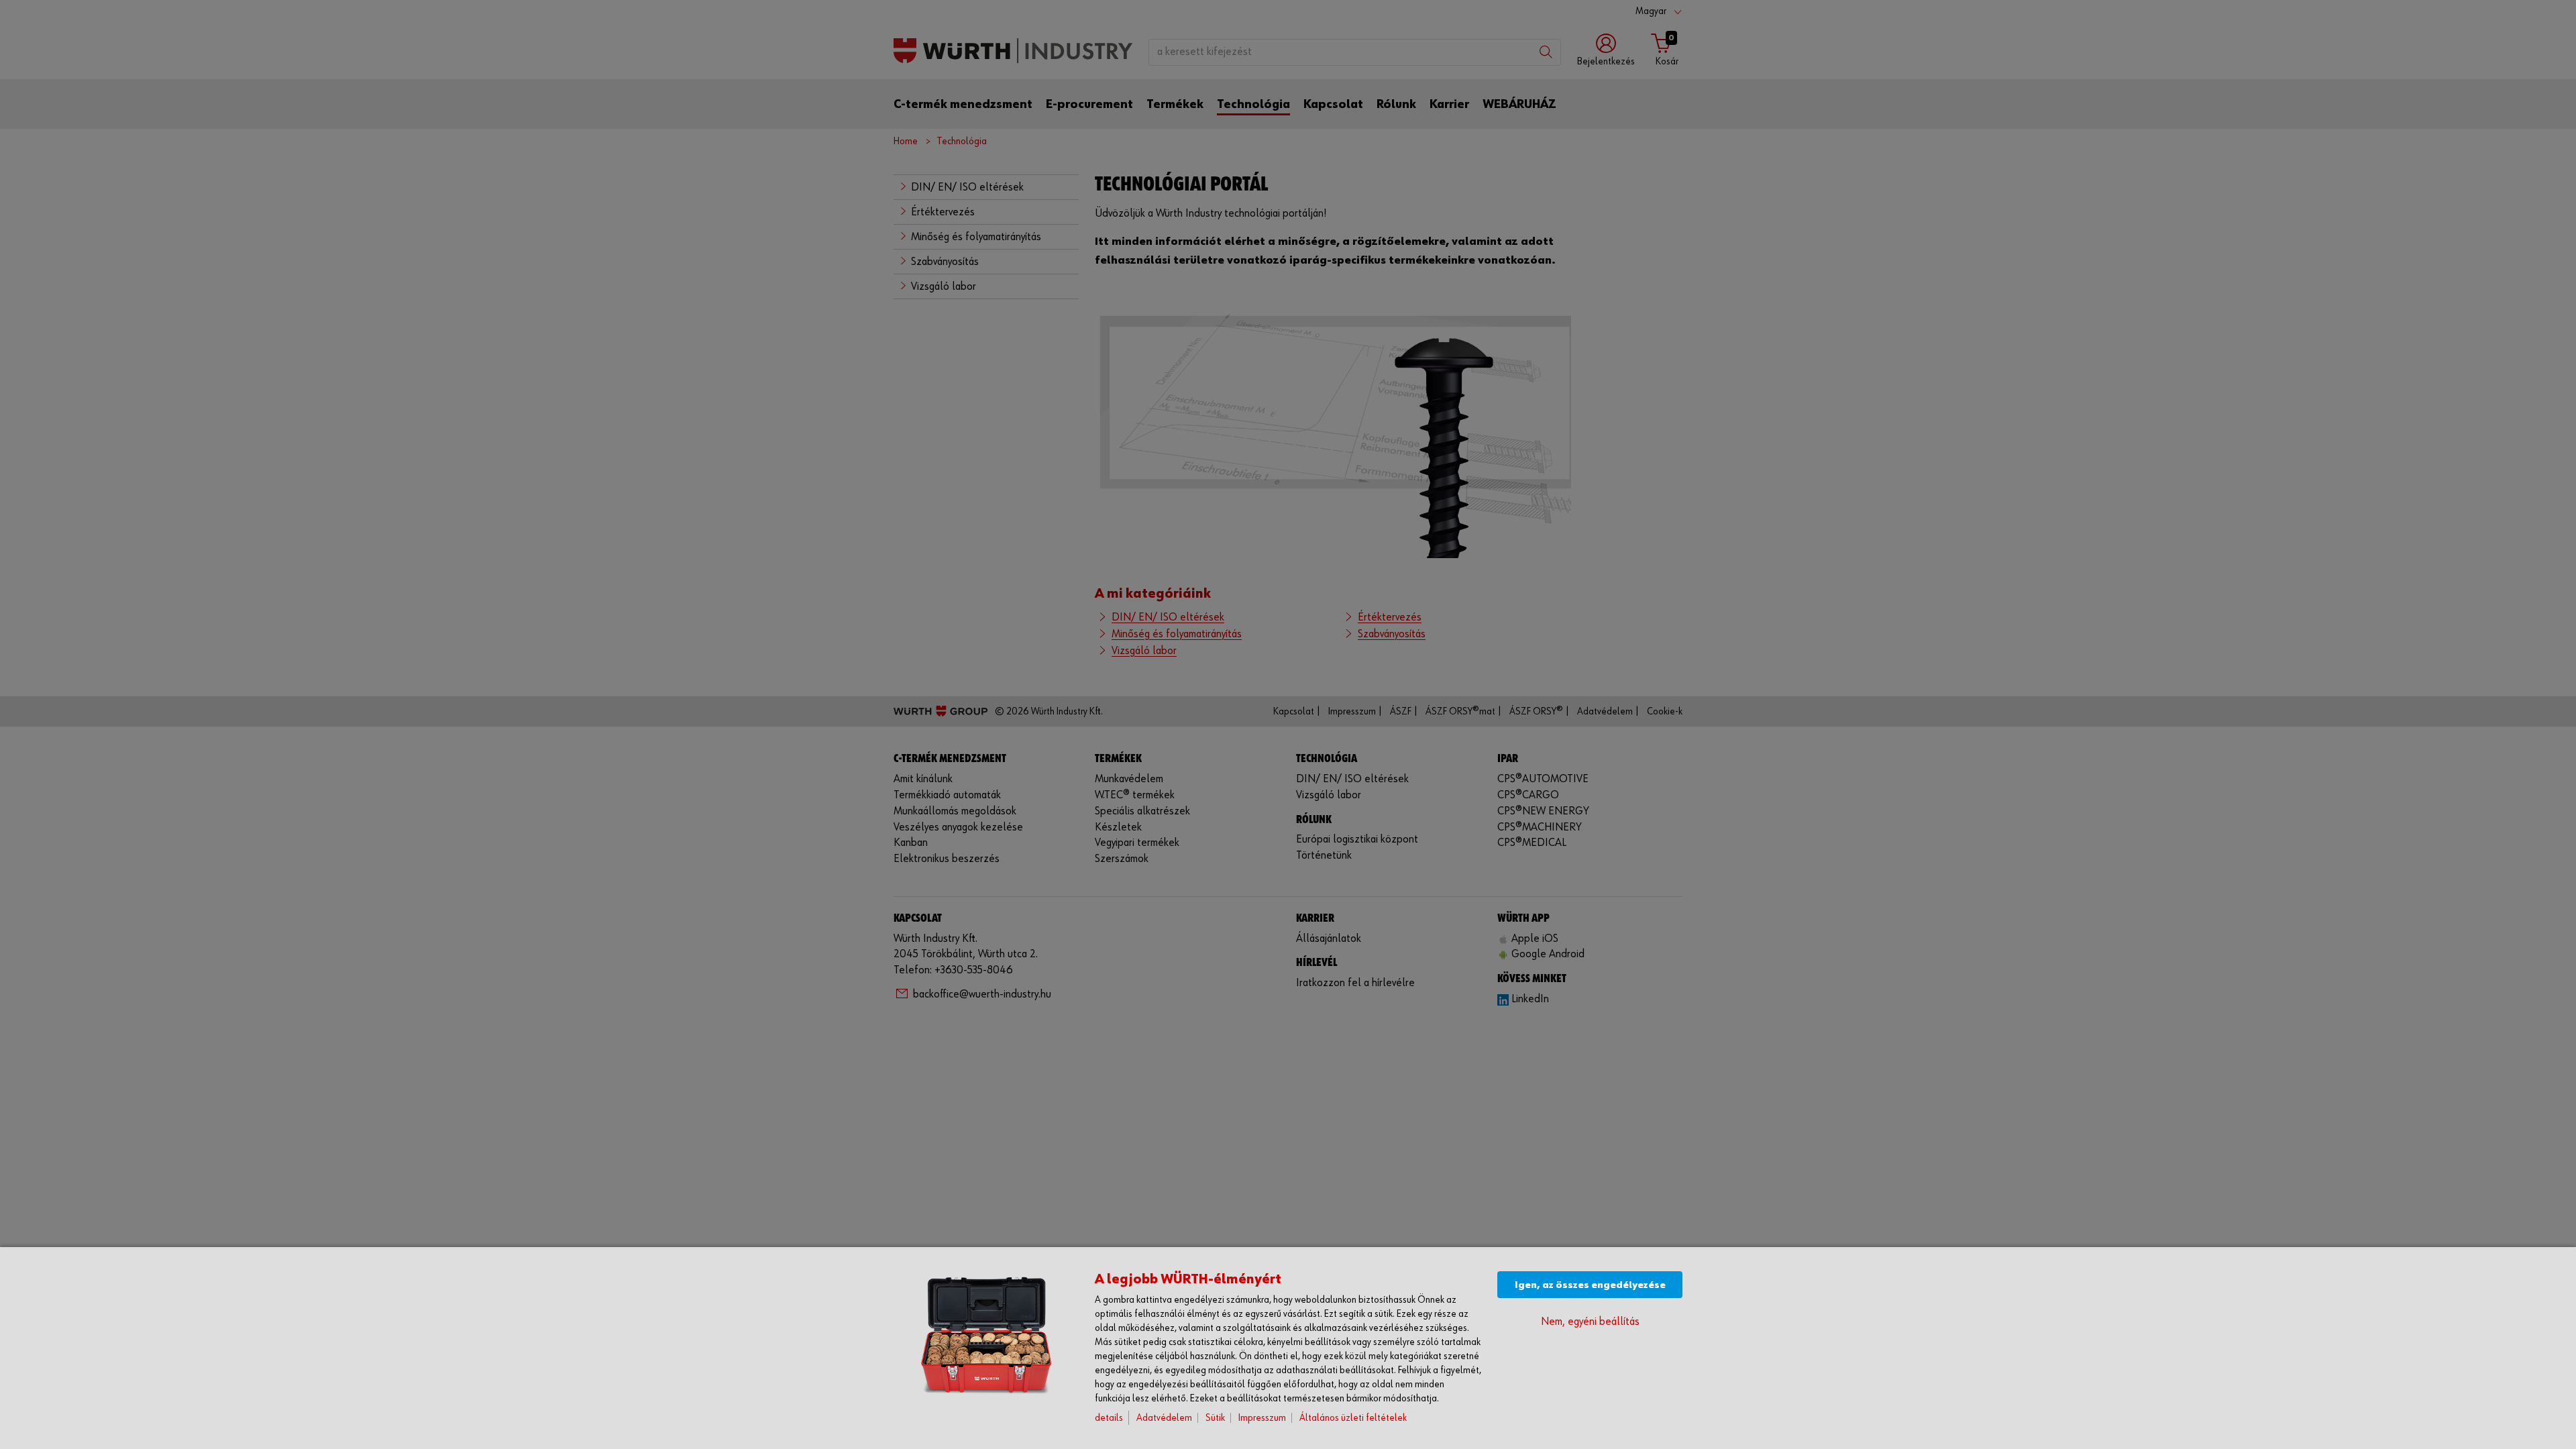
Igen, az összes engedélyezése (1590, 1285)
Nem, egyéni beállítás (1590, 1322)
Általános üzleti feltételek (1353, 1418)
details (1109, 1418)
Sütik (1215, 1418)
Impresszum (1262, 1418)
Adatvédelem (1164, 1418)
